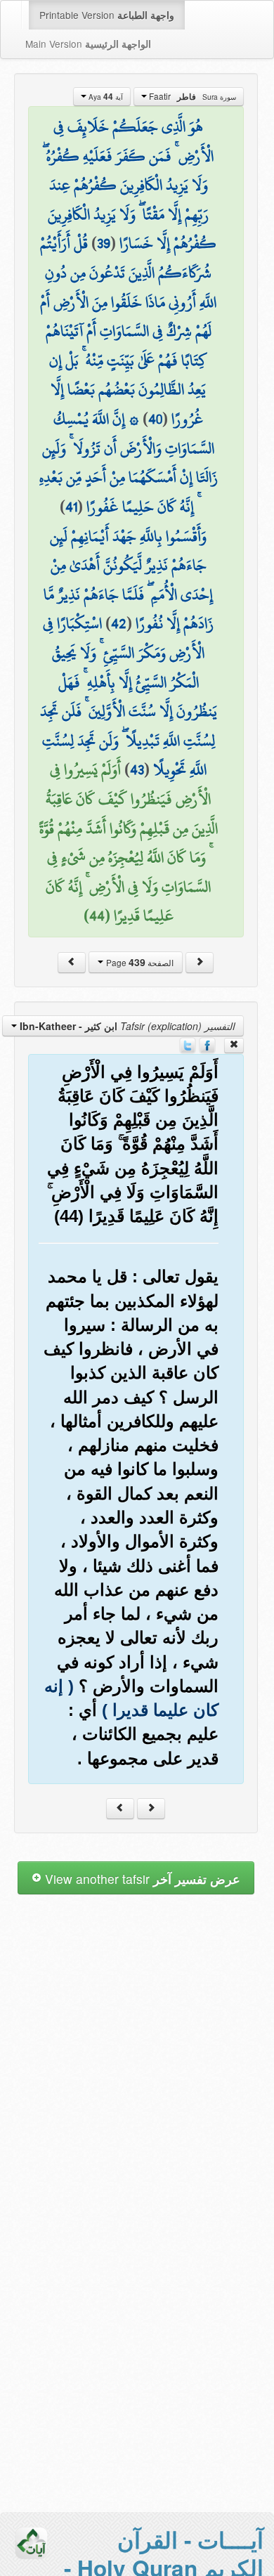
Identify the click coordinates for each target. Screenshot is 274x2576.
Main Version (88, 44)
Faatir (191, 96)
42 (119, 623)
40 (155, 419)
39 (104, 243)
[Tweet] (188, 1043)
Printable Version (107, 15)
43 (137, 769)
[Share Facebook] (207, 1043)
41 (71, 507)
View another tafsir (141, 1879)
